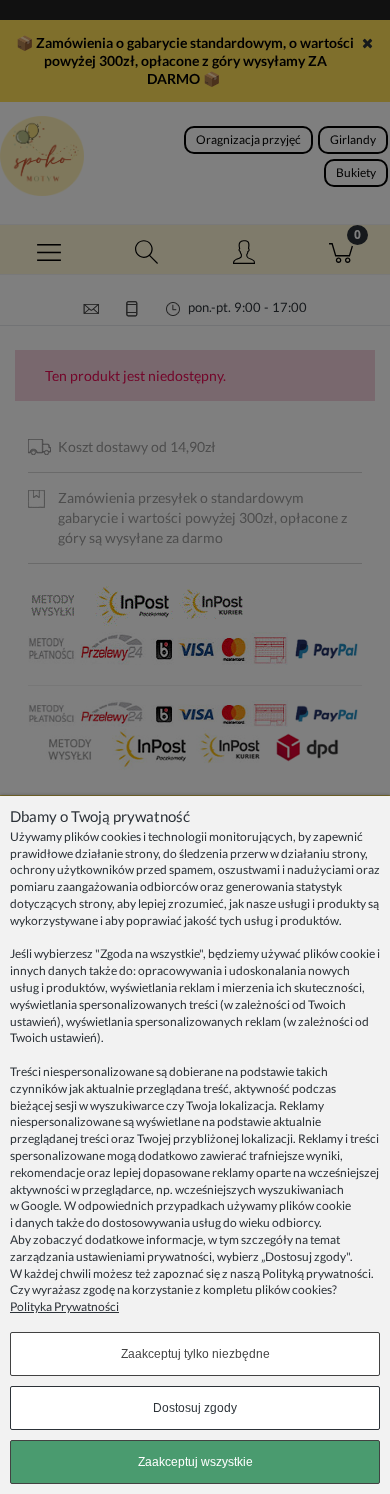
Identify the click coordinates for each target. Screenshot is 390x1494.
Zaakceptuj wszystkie (195, 1462)
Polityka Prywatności (64, 1306)
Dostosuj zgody (195, 1408)
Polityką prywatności (316, 1273)
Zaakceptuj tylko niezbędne (195, 1354)
